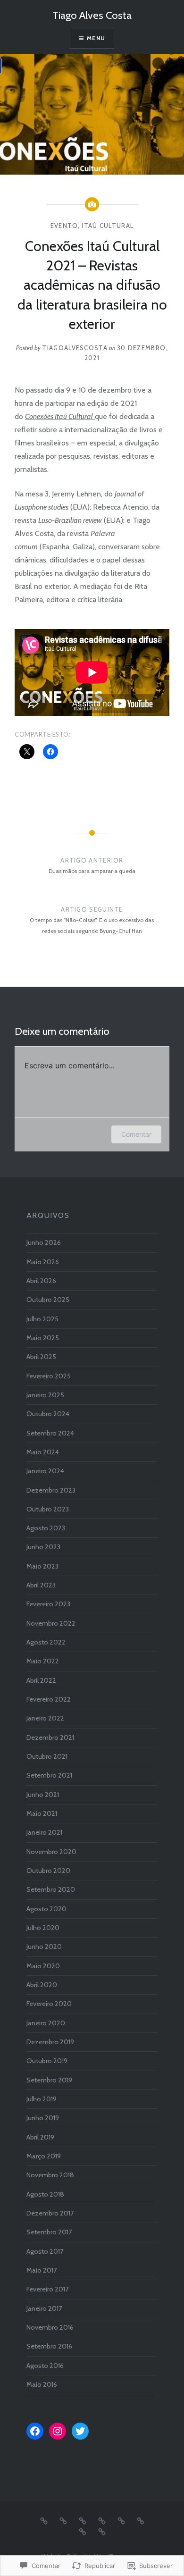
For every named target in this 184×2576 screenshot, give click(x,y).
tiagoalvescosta (75, 348)
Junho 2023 (43, 1547)
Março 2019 (44, 2156)
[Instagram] (58, 2431)
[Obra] (121, 2520)
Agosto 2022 (46, 1642)
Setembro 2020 (51, 1889)
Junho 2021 (43, 1795)
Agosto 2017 (45, 2251)
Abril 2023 (41, 1585)
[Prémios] (141, 2520)
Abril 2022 (41, 1680)
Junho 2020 (44, 1947)
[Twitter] (80, 2431)
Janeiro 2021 (44, 1832)
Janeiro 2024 (45, 1471)
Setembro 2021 (49, 1775)
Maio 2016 (42, 2384)
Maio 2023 (42, 1566)
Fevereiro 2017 (47, 2289)
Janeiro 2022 (45, 1718)
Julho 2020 (43, 1928)
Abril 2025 (41, 1357)
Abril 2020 (42, 1985)
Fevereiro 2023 (48, 1604)
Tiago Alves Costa (92, 15)
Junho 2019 (43, 2118)
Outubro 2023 (48, 1509)
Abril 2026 (41, 1281)
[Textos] (102, 2531)
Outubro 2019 (47, 2061)
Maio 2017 (42, 2270)
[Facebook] (35, 2431)
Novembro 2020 (51, 1852)
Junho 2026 (44, 1242)
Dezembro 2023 (51, 1490)
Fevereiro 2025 (49, 1376)
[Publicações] (83, 2531)
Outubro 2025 (48, 1300)
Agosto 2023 (46, 1528)
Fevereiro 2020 (49, 2004)
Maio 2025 (43, 1338)
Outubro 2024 (48, 1414)
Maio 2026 (43, 1262)
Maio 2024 (43, 1452)
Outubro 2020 (48, 1871)
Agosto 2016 (45, 2366)
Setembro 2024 (50, 1433)
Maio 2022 (43, 1661)
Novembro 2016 (50, 2327)
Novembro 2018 (50, 2175)
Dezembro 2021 (50, 1737)
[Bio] (44, 2520)
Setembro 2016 (49, 2346)
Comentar (136, 1134)
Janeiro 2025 (45, 1395)
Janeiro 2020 (46, 2023)
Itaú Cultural (108, 226)
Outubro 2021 (47, 1756)
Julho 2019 (42, 2099)
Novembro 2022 (51, 1623)
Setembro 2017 (49, 2232)
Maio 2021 (42, 1813)
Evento (64, 226)
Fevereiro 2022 (49, 1699)
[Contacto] (63, 2520)
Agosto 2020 (46, 1909)
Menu (96, 38)
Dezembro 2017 (50, 2213)
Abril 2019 (40, 2137)
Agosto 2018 (45, 2194)
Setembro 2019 (49, 2080)
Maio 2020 (43, 1966)
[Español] (102, 2520)
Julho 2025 (42, 1319)
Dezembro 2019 (50, 2042)
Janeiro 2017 (44, 2308)
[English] (83, 2520)
